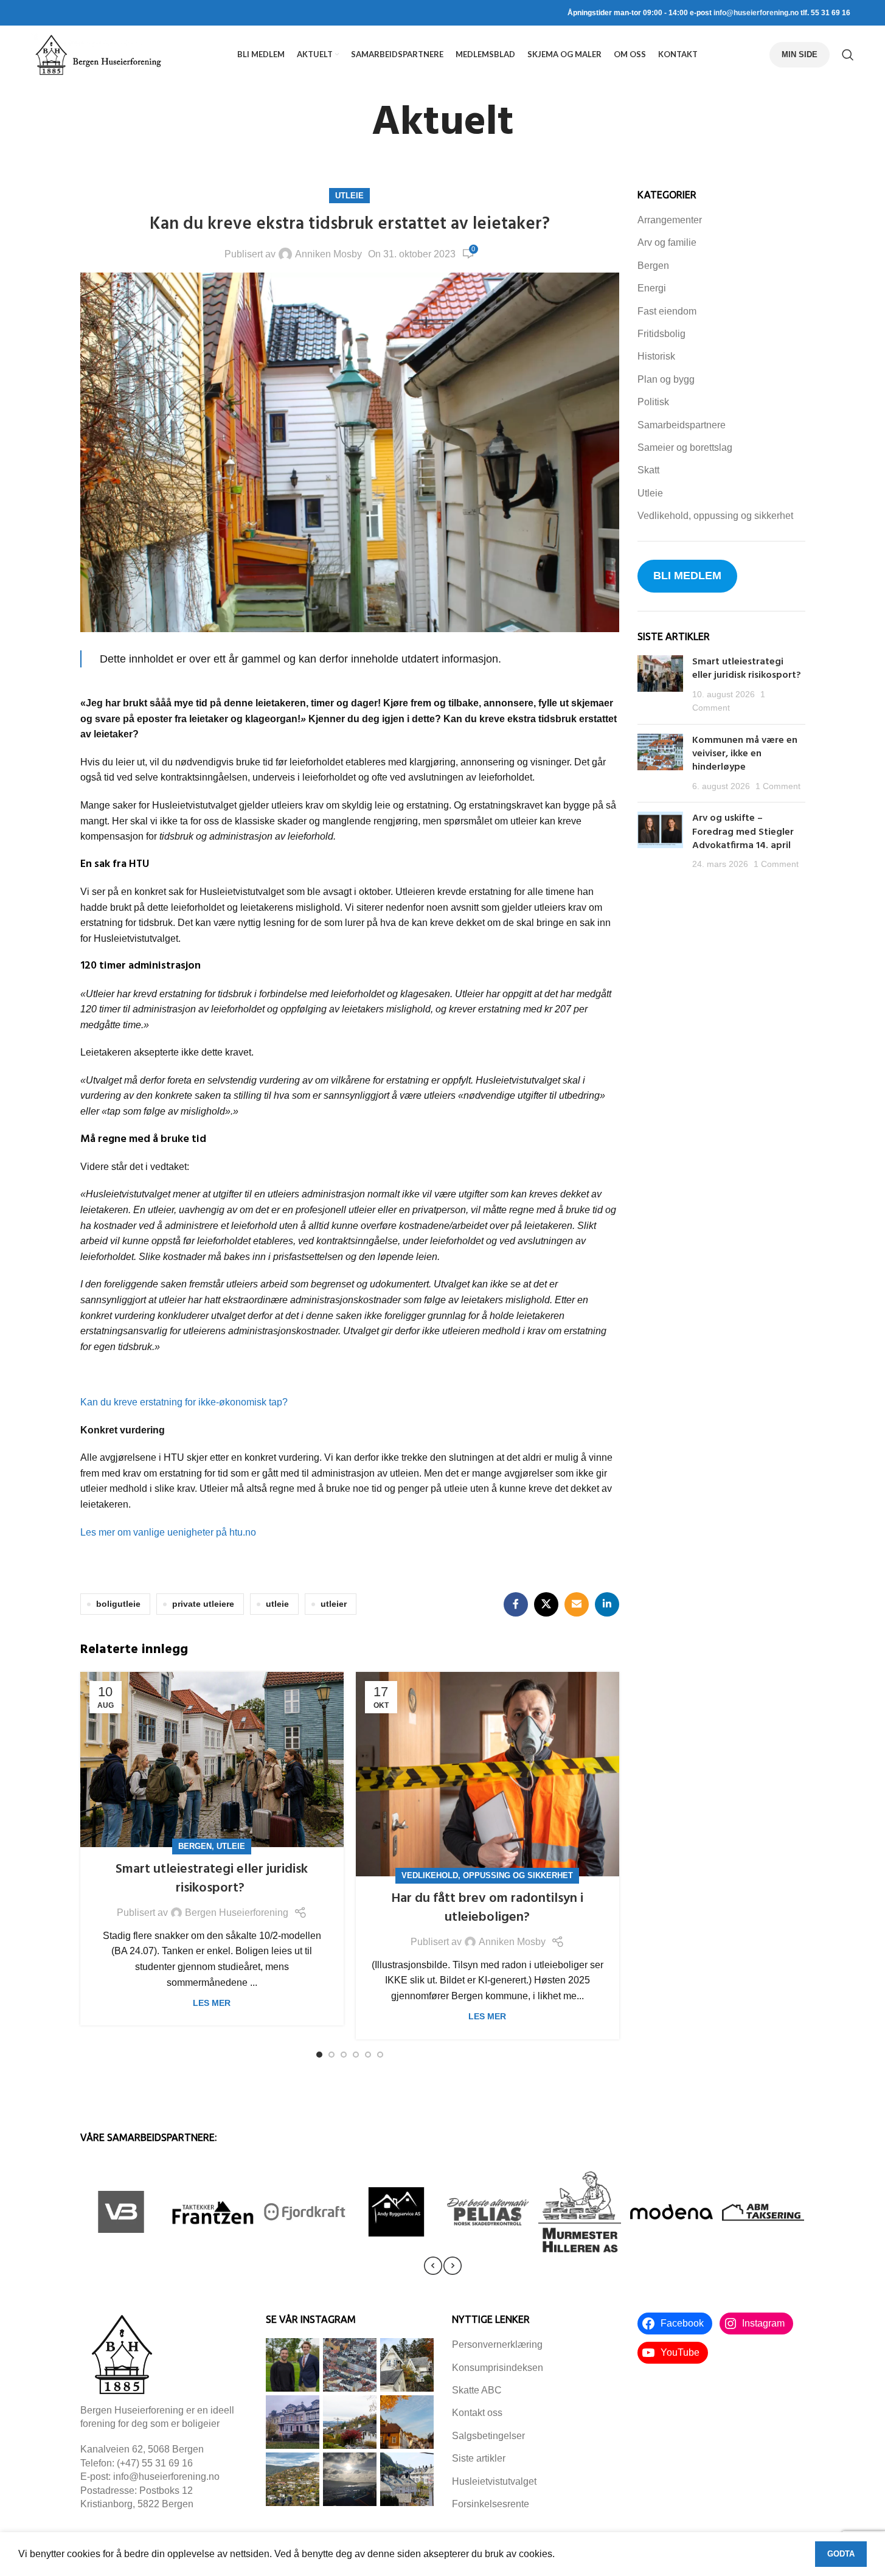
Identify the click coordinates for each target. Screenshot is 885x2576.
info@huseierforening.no (756, 13)
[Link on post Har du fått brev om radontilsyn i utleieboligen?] (488, 1774)
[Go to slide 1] (319, 2055)
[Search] (848, 55)
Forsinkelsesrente (491, 2504)
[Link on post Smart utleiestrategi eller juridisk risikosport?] (212, 1760)
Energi (652, 288)
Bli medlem (687, 576)
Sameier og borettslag (685, 447)
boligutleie (118, 1604)
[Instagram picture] (293, 2365)
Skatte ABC (477, 2390)
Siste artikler (479, 2458)
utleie (277, 1604)
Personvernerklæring (497, 2345)
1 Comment (778, 786)
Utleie (349, 196)
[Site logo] (98, 54)
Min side (800, 54)
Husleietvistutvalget (494, 2481)
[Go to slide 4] (356, 2055)
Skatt (648, 470)
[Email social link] (577, 1604)
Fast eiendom (667, 311)
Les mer (212, 2003)
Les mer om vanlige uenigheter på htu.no (168, 1532)
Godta (841, 2554)
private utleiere (203, 1604)
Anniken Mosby (328, 254)
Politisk (653, 402)
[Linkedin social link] (607, 1604)
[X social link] (546, 1604)
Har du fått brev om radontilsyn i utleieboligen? (487, 1908)
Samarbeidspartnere (682, 425)
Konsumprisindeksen (498, 2368)
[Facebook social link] (516, 1604)
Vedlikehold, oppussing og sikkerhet (487, 1875)
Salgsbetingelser (488, 2436)
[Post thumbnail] (660, 685)
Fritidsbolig (661, 334)
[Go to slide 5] (368, 2055)
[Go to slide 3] (344, 2055)
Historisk (656, 356)
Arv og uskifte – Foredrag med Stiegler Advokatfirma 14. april (743, 832)
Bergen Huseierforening (237, 1913)
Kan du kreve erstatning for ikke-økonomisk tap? (184, 1402)
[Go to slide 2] (331, 2055)
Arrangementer (670, 220)
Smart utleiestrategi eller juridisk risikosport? (212, 1879)
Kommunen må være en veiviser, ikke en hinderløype (745, 754)
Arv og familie (667, 242)
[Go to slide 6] (380, 2055)
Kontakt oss (477, 2413)
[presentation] (433, 2266)
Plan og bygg (666, 379)
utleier (334, 1604)
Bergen (195, 1846)
